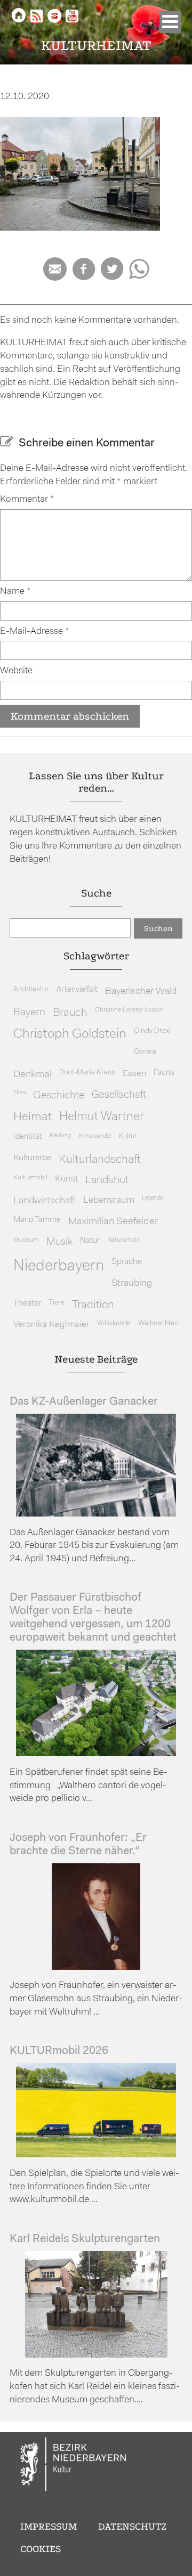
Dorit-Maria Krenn (87, 1073)
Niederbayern (59, 1266)
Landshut (107, 1180)
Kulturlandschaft (100, 1160)
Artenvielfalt (77, 990)
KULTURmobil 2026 (59, 2051)
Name (15, 592)
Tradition (93, 1305)
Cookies (41, 2549)
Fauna (164, 1073)
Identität (28, 1137)
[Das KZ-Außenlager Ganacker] (96, 1514)
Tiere (57, 1303)
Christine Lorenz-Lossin (129, 1010)
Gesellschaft (119, 1095)
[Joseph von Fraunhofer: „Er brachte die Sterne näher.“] (96, 1967)
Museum (26, 1240)
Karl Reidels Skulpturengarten (85, 2239)
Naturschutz (123, 1240)
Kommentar (27, 499)
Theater (27, 1303)
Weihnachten (158, 1323)
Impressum (49, 2526)
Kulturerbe (32, 1158)
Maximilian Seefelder (113, 1222)
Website (16, 671)
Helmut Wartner (102, 1117)
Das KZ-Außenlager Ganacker (84, 1402)
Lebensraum (109, 1200)
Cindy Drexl (152, 1031)
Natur (90, 1241)
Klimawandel (95, 1136)
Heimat (33, 1117)
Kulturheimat (96, 46)
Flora (19, 1093)
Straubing (132, 1284)
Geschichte (59, 1096)
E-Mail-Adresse (35, 631)
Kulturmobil (30, 1178)
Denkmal (33, 1075)
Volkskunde (114, 1323)
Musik (59, 1242)
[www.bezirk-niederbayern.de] (74, 2466)
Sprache (127, 1262)
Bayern (29, 1013)
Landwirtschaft (45, 1201)
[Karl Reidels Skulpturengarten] (96, 2355)
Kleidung (60, 1136)
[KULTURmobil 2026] (96, 2155)
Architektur (31, 989)
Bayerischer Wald (141, 992)
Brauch (70, 1013)
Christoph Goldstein (70, 1034)
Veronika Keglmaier (51, 1324)
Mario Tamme (37, 1220)
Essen (134, 1074)
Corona (145, 1052)
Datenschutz (132, 2526)
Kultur (128, 1136)
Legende (152, 1198)
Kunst (66, 1179)
